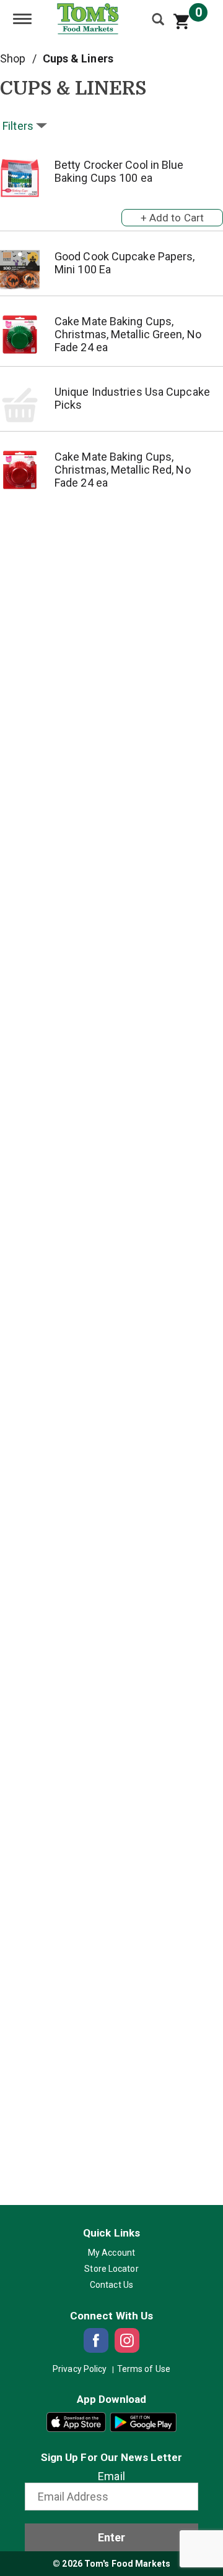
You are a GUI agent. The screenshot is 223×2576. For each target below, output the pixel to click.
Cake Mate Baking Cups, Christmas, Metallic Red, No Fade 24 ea (123, 470)
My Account (111, 2253)
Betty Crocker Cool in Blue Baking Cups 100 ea (119, 171)
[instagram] (127, 2340)
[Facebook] (96, 2340)
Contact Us (111, 2285)
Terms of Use (144, 2369)
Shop (13, 58)
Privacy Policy (80, 2369)
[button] (172, 215)
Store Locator (111, 2269)
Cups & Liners (78, 58)
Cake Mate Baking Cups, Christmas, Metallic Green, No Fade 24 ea (128, 334)
